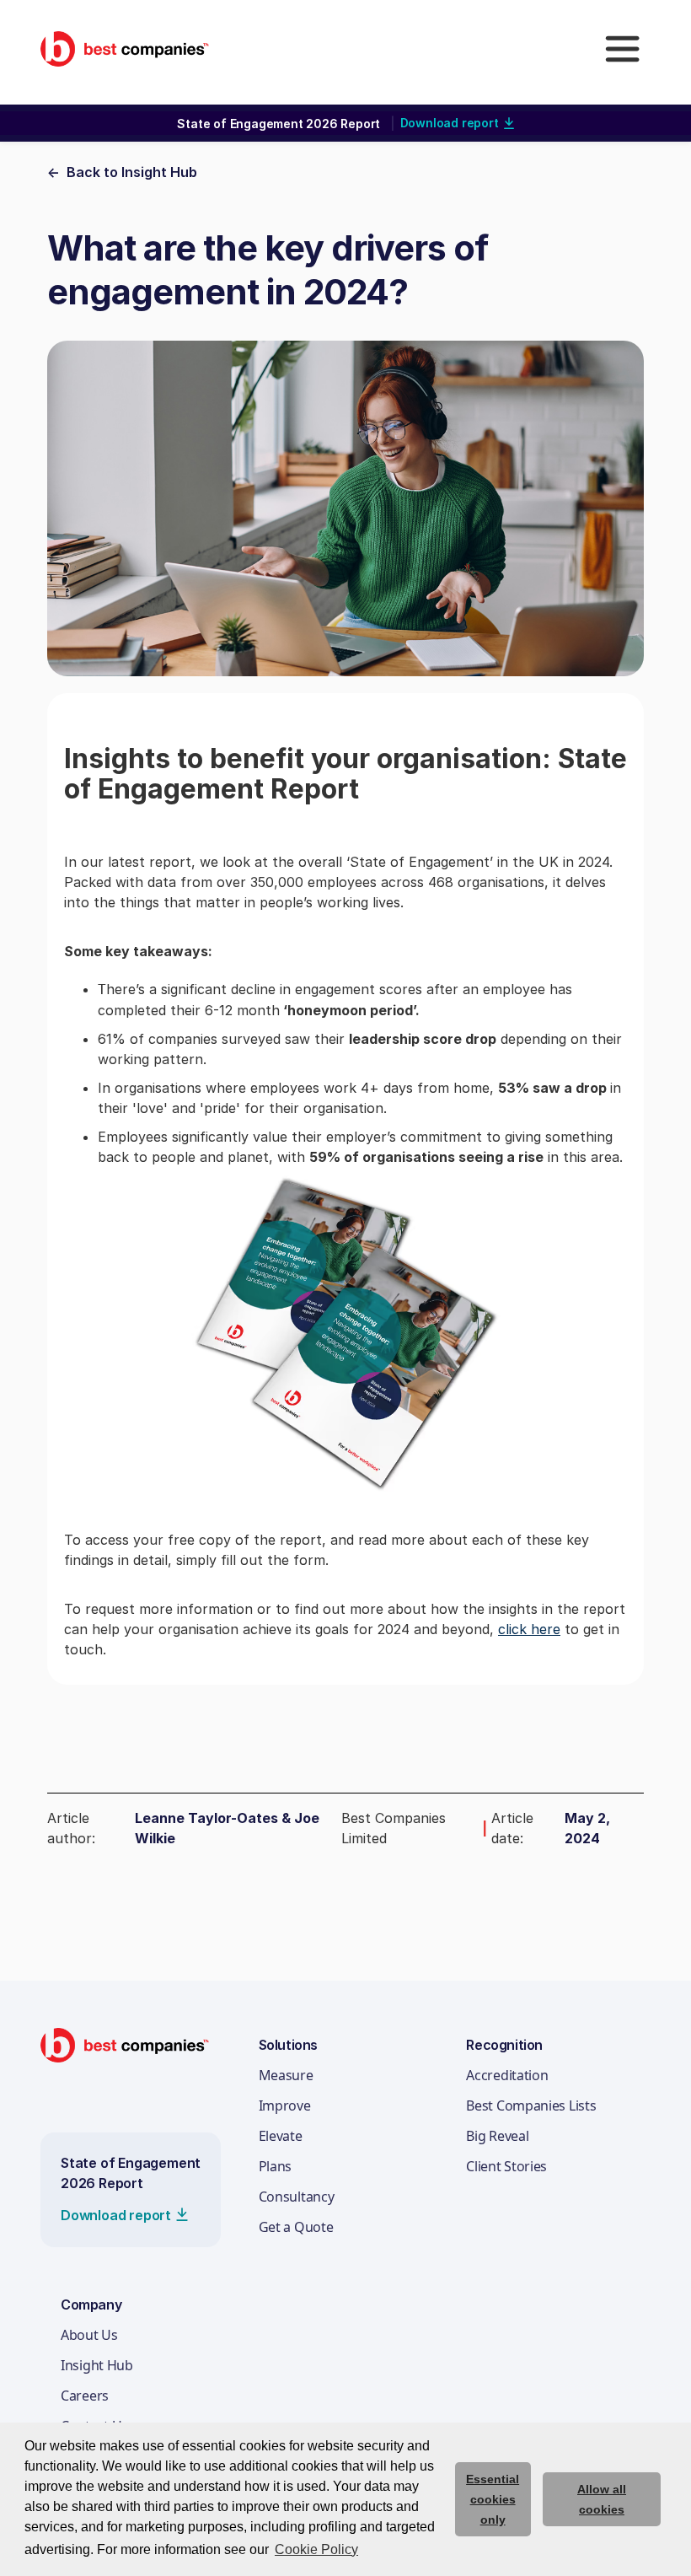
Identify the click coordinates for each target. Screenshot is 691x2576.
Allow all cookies (602, 2499)
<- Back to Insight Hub (122, 172)
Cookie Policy (316, 2549)
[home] (125, 48)
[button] (622, 49)
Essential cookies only (493, 2499)
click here (529, 1629)
